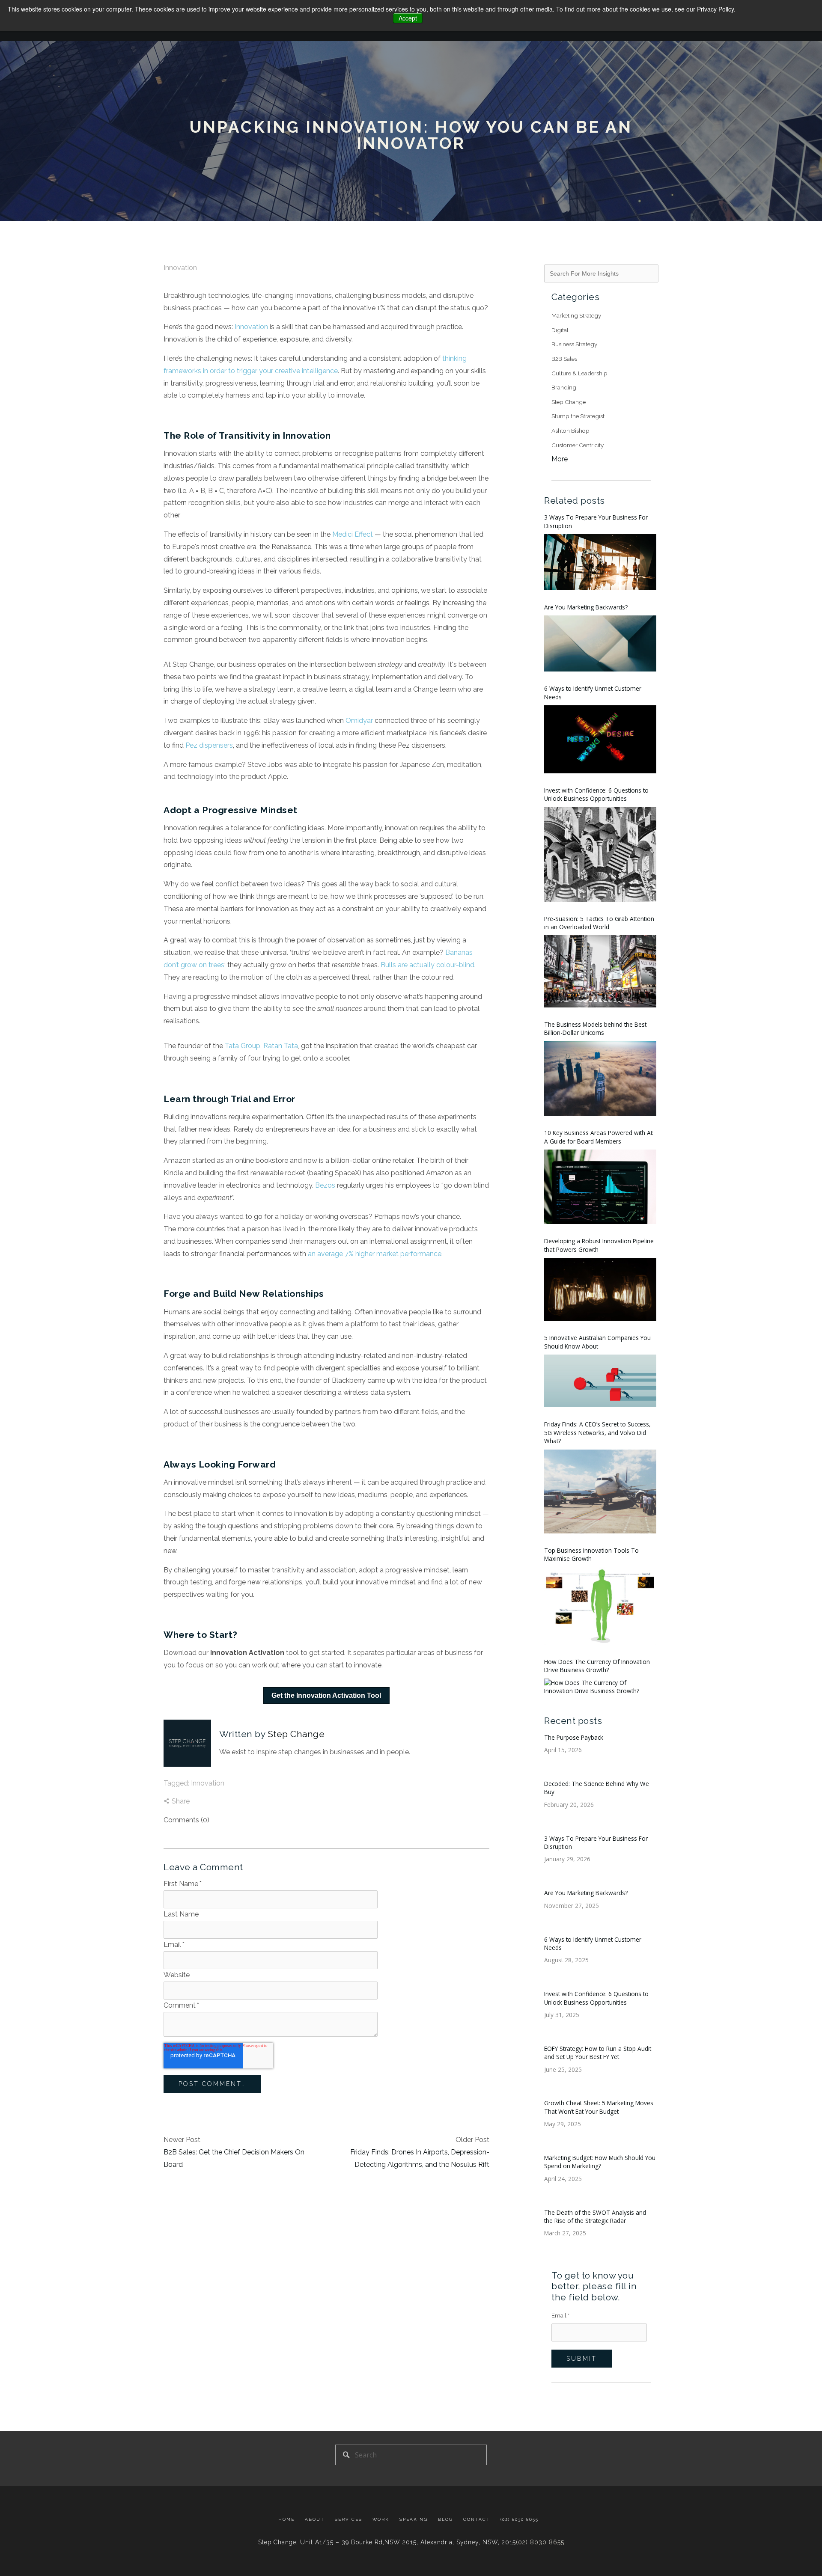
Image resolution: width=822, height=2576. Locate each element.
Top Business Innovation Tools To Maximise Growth (591, 1554)
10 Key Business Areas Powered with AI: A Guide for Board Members (599, 1137)
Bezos (325, 1185)
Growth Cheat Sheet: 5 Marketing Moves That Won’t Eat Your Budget (599, 2107)
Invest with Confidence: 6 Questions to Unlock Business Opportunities (596, 794)
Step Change (296, 1734)
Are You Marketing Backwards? (586, 607)
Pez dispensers (209, 745)
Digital (560, 330)
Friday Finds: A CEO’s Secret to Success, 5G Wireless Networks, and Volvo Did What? (597, 1432)
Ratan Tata (281, 1046)
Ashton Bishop (570, 431)
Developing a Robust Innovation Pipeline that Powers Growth (599, 1245)
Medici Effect (353, 534)
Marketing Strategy (576, 315)
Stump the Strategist (578, 416)
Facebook (224, 1771)
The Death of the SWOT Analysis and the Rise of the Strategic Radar (595, 2216)
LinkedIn (236, 1771)
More (560, 459)
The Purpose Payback (574, 1737)
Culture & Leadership (579, 373)
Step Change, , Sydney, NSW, (387, 2542)
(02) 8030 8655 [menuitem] (520, 2519)
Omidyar (359, 721)
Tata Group (243, 1046)
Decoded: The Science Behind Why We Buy (597, 1788)
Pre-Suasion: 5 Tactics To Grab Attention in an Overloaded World (599, 923)
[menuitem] (289, 2520)
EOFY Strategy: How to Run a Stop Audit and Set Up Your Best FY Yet (598, 2053)
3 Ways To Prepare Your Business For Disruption (596, 521)
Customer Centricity (578, 445)
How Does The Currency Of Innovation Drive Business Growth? (597, 1666)
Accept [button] (408, 18)
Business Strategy (574, 344)
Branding (564, 387)
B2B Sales (564, 359)
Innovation (180, 268)
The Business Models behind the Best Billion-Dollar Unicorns (595, 1028)
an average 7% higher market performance (375, 1254)
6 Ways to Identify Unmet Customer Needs (593, 692)
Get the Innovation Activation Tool (326, 1695)
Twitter (248, 1771)
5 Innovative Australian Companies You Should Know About (597, 1342)
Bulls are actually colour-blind (427, 965)
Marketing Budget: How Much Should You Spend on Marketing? (600, 2162)
